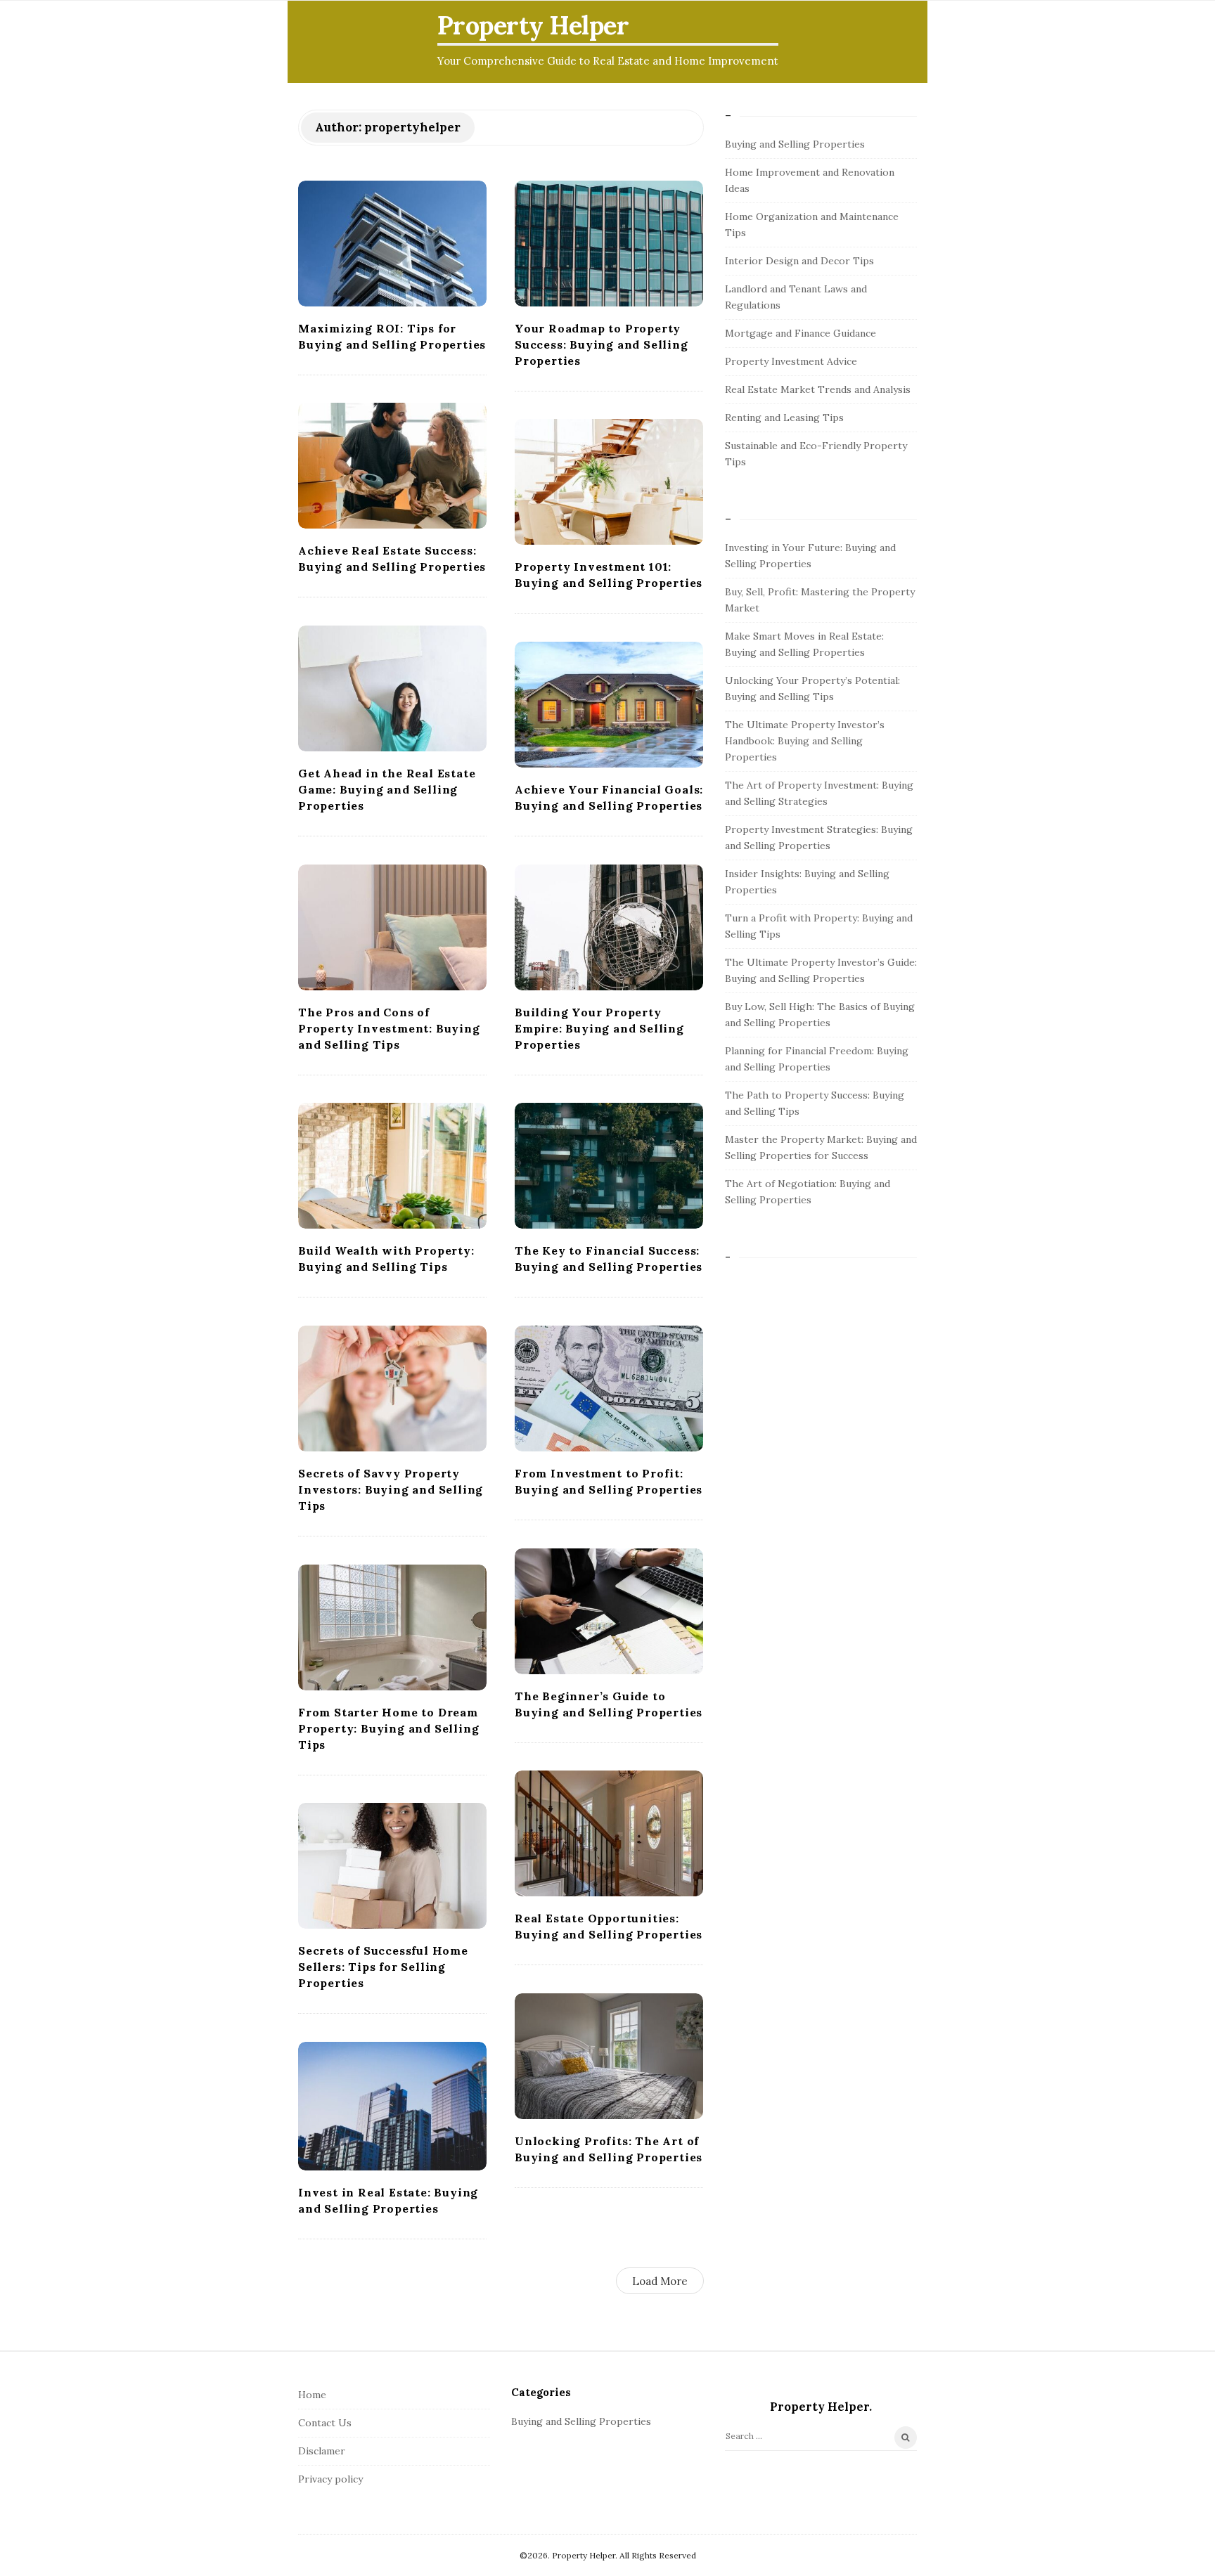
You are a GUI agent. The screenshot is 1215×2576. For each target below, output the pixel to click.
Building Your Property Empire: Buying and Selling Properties (599, 1028)
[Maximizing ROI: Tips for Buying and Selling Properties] (392, 244)
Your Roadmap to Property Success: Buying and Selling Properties (602, 344)
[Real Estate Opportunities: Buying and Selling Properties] (609, 1833)
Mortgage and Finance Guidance (801, 333)
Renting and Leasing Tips (784, 418)
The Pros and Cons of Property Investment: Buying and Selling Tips (389, 1028)
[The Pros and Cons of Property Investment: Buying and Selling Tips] (392, 927)
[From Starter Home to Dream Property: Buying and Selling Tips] (392, 1627)
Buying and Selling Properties (795, 144)
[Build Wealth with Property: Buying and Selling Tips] (392, 1166)
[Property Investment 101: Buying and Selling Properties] (609, 482)
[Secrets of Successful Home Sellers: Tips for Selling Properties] (392, 1866)
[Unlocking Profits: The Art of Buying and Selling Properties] (609, 2056)
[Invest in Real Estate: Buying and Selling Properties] (392, 2106)
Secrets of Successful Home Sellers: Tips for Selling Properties (383, 1967)
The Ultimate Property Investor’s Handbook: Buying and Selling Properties (805, 741)
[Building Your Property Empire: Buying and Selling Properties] (609, 927)
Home (312, 2395)
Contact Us (325, 2423)
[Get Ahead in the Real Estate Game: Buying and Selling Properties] (392, 688)
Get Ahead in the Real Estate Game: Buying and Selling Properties (387, 789)
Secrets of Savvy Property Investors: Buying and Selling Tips (391, 1489)
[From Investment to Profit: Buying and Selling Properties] (609, 1389)
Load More (660, 2281)
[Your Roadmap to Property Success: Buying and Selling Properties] (609, 244)
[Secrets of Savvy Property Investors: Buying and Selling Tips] (392, 1389)
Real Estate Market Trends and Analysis (818, 389)
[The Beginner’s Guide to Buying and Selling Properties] (609, 1611)
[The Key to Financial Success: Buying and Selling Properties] (609, 1166)
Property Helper (533, 25)
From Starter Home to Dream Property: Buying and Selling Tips (388, 1728)
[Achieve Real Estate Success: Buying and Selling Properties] (392, 466)
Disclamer (322, 2451)
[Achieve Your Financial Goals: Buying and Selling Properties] (609, 705)
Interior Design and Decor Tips (799, 261)
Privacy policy (330, 2479)
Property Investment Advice (791, 361)
